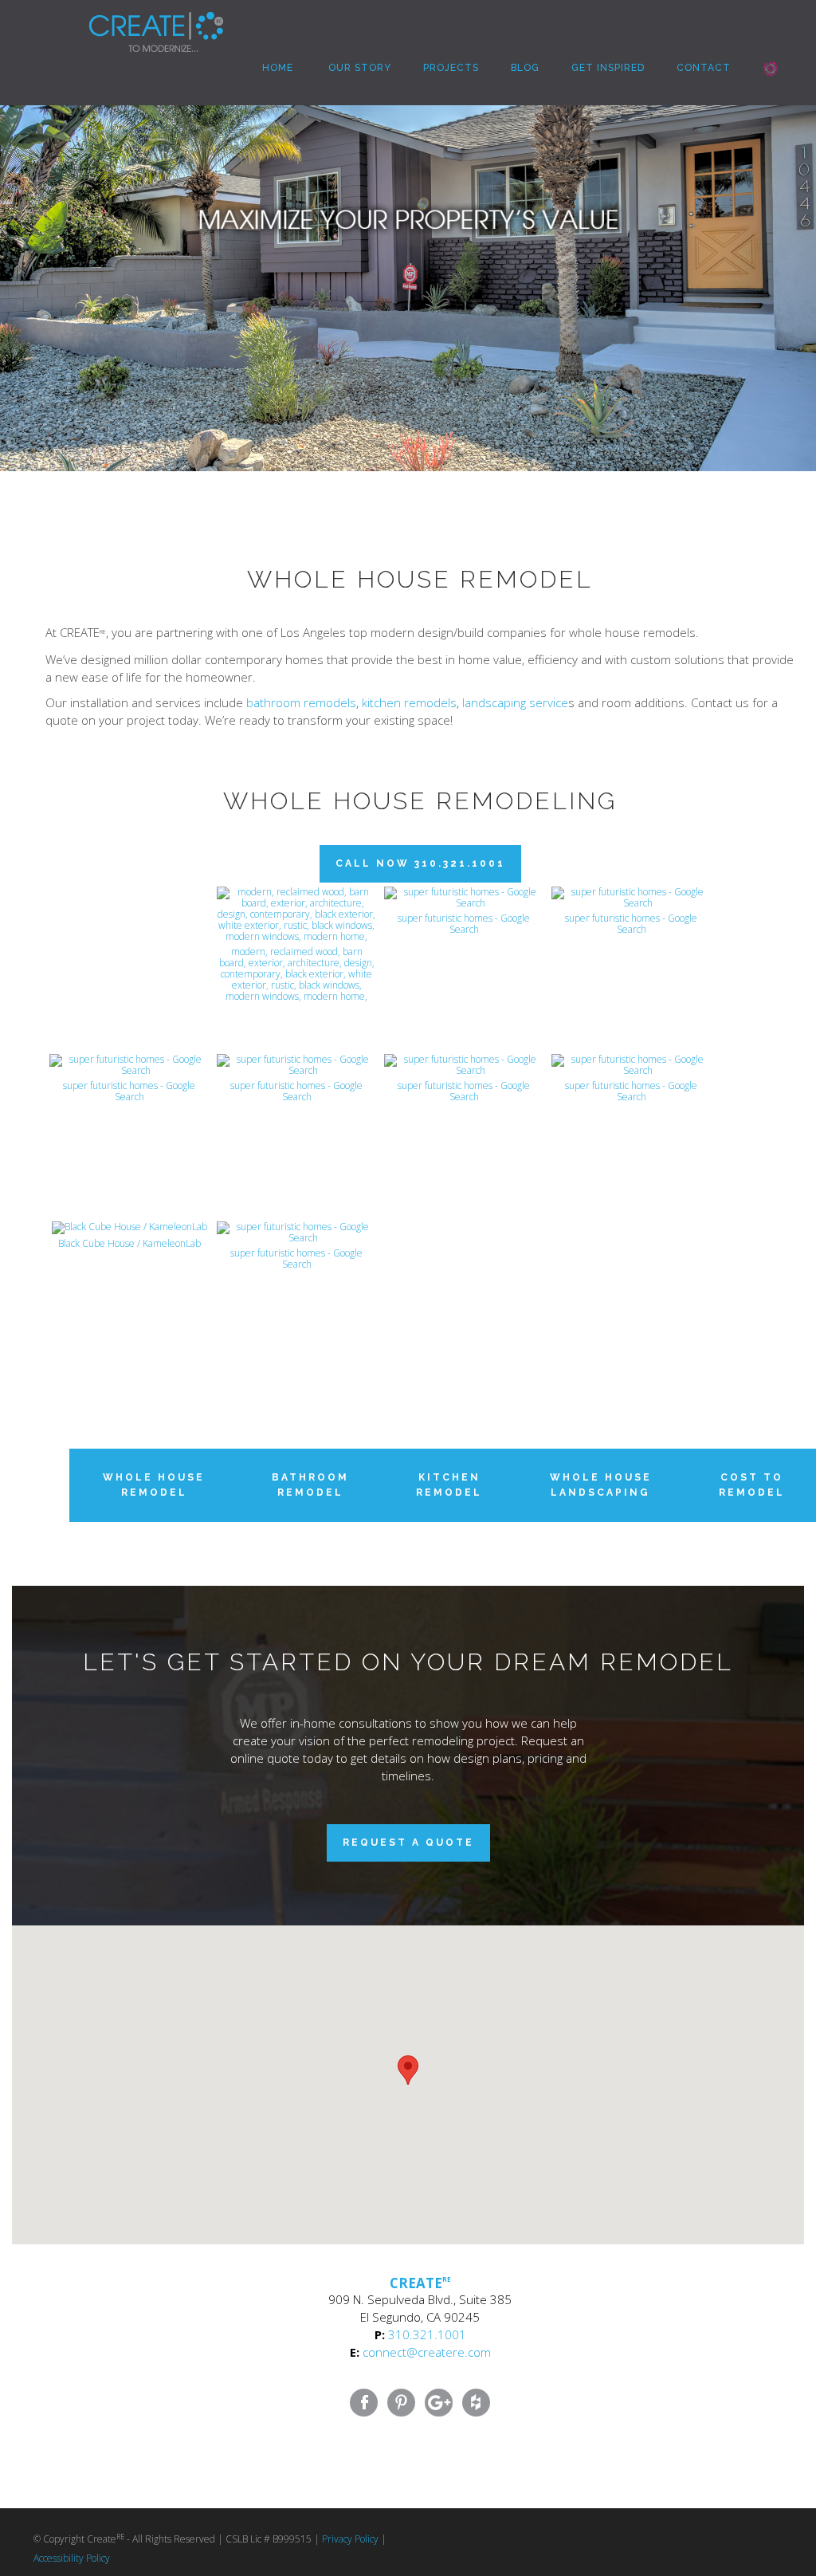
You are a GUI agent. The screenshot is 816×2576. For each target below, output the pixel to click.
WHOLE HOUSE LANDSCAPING (601, 1485)
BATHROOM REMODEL (310, 1485)
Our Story (358, 68)
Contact (704, 68)
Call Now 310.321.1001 (420, 863)
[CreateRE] (132, 20)
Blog (525, 68)
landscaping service (515, 702)
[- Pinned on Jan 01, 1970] (129, 904)
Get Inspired (608, 68)
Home (276, 68)
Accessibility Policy (72, 2558)
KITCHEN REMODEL (449, 1485)
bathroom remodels (301, 702)
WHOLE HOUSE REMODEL (154, 1485)
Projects (451, 68)
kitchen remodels (409, 702)
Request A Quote (408, 1843)
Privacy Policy (350, 2539)
